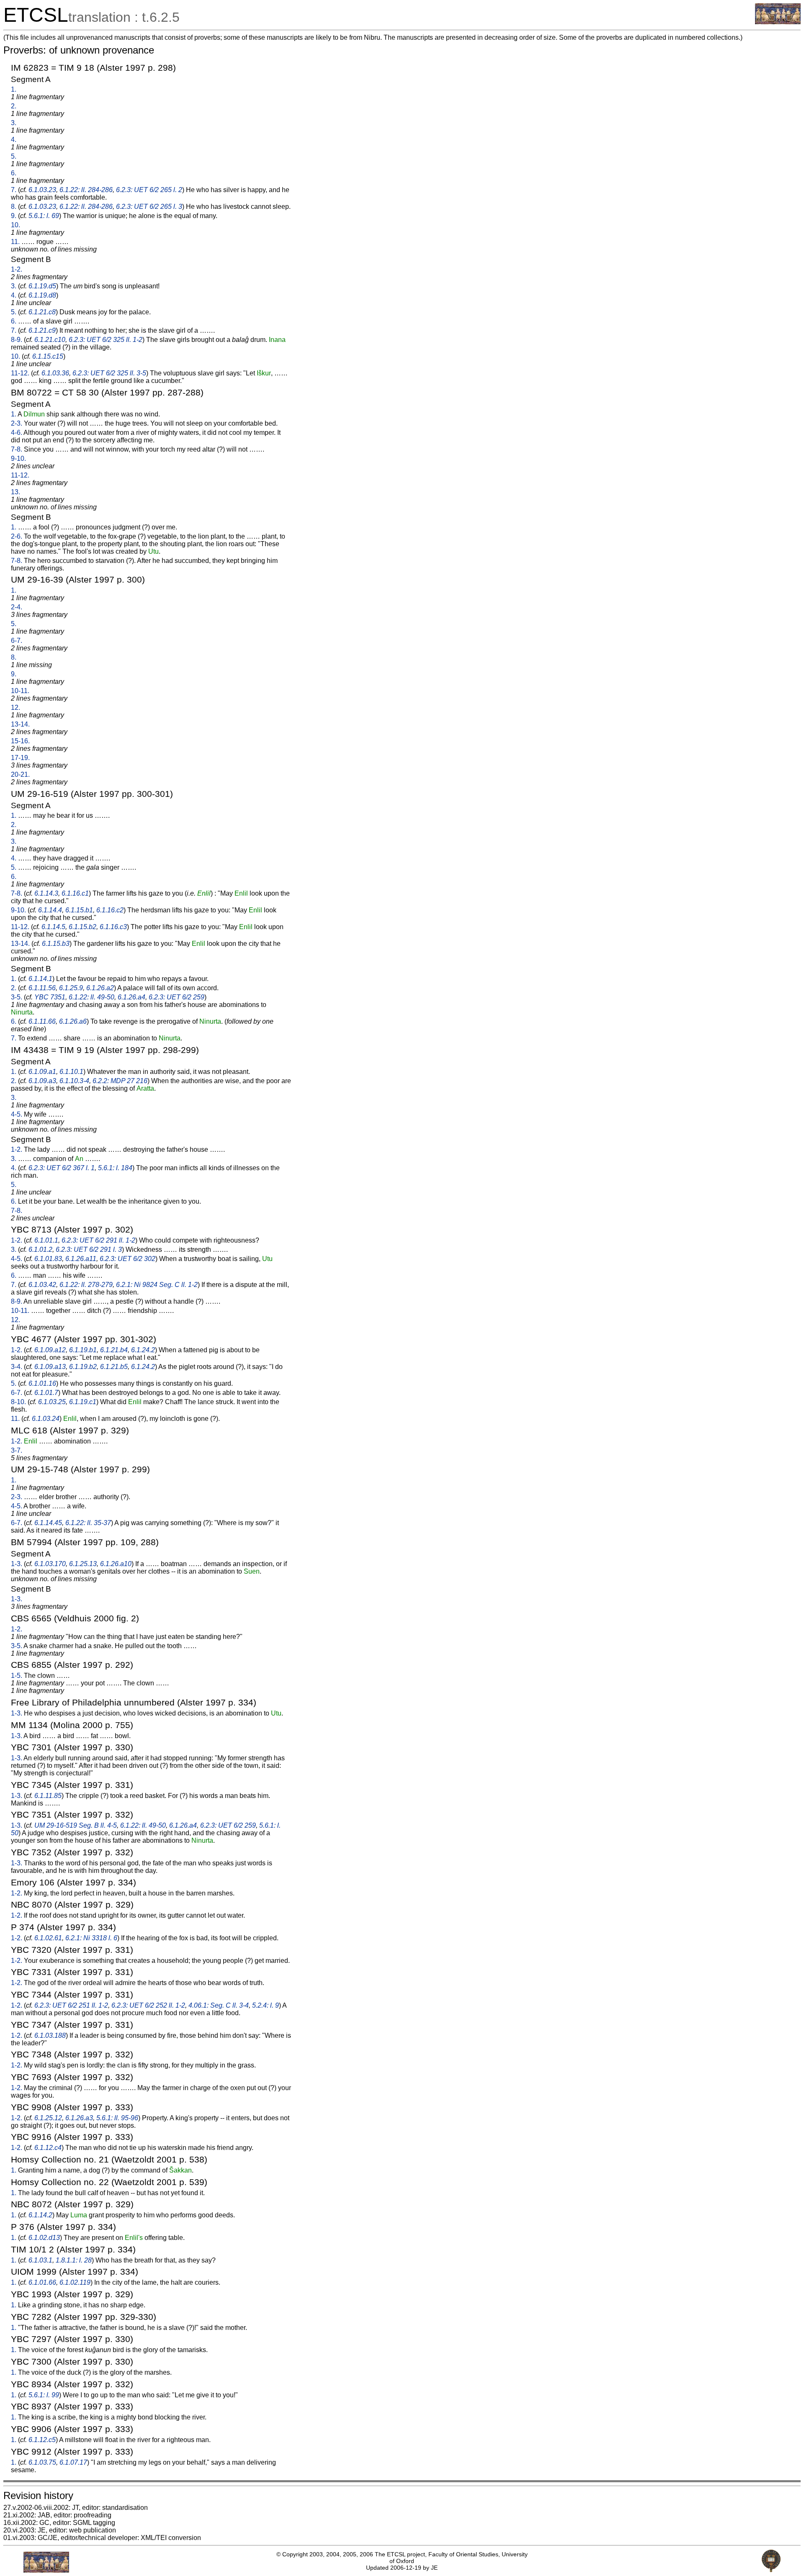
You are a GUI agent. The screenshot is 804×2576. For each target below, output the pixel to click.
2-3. (17, 423)
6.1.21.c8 (42, 312)
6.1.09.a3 (42, 1081)
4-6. (17, 433)
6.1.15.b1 (79, 910)
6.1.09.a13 (50, 1367)
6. (14, 173)
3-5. (17, 997)
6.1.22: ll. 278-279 (86, 1285)
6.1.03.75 (42, 2462)
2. (14, 106)
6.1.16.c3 (113, 927)
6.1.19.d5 (42, 286)
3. (14, 123)
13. (15, 492)
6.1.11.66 (42, 1021)
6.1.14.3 (46, 893)
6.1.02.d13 (44, 2238)
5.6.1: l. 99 (44, 2395)
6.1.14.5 (53, 927)
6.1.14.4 (50, 910)
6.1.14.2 (40, 2215)
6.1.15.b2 (82, 927)
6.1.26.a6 (73, 1021)
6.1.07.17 (73, 2462)
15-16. (20, 741)
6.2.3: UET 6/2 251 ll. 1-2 (71, 2005)
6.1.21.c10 (50, 340)
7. (14, 190)
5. (14, 156)
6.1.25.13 (83, 1564)
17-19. (20, 758)
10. (15, 225)
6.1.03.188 (50, 2035)
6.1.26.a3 (79, 2118)
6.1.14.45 (48, 1523)
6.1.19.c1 (83, 1402)
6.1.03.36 (55, 373)
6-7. (17, 641)
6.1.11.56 (42, 988)
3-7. (17, 1450)
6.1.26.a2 (100, 988)
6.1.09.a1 (42, 1072)
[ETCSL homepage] (778, 22)
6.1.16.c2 (110, 910)
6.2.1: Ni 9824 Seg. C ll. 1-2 (157, 1285)
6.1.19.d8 (42, 295)
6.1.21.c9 (42, 330)
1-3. (17, 1564)
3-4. (17, 1367)
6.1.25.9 (71, 988)
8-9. (17, 340)
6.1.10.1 (71, 1072)
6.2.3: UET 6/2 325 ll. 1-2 (106, 340)
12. (15, 708)
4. (14, 140)
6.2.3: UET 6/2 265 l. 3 (149, 207)
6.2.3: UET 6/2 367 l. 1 (62, 1168)
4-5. (17, 1114)
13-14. (20, 724)
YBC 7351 (50, 997)
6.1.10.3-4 (74, 1081)
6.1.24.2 (143, 1350)
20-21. (20, 774)
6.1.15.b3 (56, 944)
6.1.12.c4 (48, 2148)
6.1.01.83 (48, 1259)
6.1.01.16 (42, 1383)
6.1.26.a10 (116, 1564)
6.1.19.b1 (83, 1350)
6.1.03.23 (42, 190)
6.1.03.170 (50, 1564)
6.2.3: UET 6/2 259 (177, 997)
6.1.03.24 (46, 1419)
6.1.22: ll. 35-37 (88, 1523)
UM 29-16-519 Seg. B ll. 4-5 (76, 1825)
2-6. (17, 536)
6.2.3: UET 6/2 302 (128, 1259)
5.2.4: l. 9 (265, 2005)
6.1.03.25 (52, 1402)
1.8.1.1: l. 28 (74, 2260)
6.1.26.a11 (81, 1259)
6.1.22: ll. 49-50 (91, 997)
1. (14, 89)
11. (15, 242)
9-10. (18, 458)
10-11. (20, 691)
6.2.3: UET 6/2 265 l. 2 (149, 190)
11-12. (20, 373)
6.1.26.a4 (131, 997)
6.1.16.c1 (75, 893)
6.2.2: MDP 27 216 (120, 1081)
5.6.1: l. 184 (115, 1168)
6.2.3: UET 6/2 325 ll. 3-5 (109, 373)
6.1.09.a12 (50, 1350)
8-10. (18, 1402)
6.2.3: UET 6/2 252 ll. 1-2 (148, 2005)
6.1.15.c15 (48, 356)
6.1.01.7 (46, 1393)
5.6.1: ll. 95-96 (117, 2118)
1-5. (17, 1676)
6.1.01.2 (40, 1249)
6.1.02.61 (48, 1938)
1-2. (17, 269)
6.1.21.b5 (114, 1367)
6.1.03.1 (40, 2260)
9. (14, 216)
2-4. (17, 607)
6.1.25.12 (48, 2118)
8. (14, 207)
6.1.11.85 (48, 1796)
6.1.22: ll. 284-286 (86, 190)
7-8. (17, 449)
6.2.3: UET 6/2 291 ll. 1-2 (98, 1240)
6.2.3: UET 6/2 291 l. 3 (89, 1249)
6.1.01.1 (46, 1240)
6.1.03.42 (42, 1285)
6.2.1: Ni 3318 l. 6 (91, 1938)
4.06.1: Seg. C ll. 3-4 (219, 2005)
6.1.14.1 (40, 979)
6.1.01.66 (42, 2282)
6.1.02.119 (75, 2282)
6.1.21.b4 (114, 1350)
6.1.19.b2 (83, 1367)
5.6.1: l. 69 (44, 216)
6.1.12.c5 (42, 2440)
